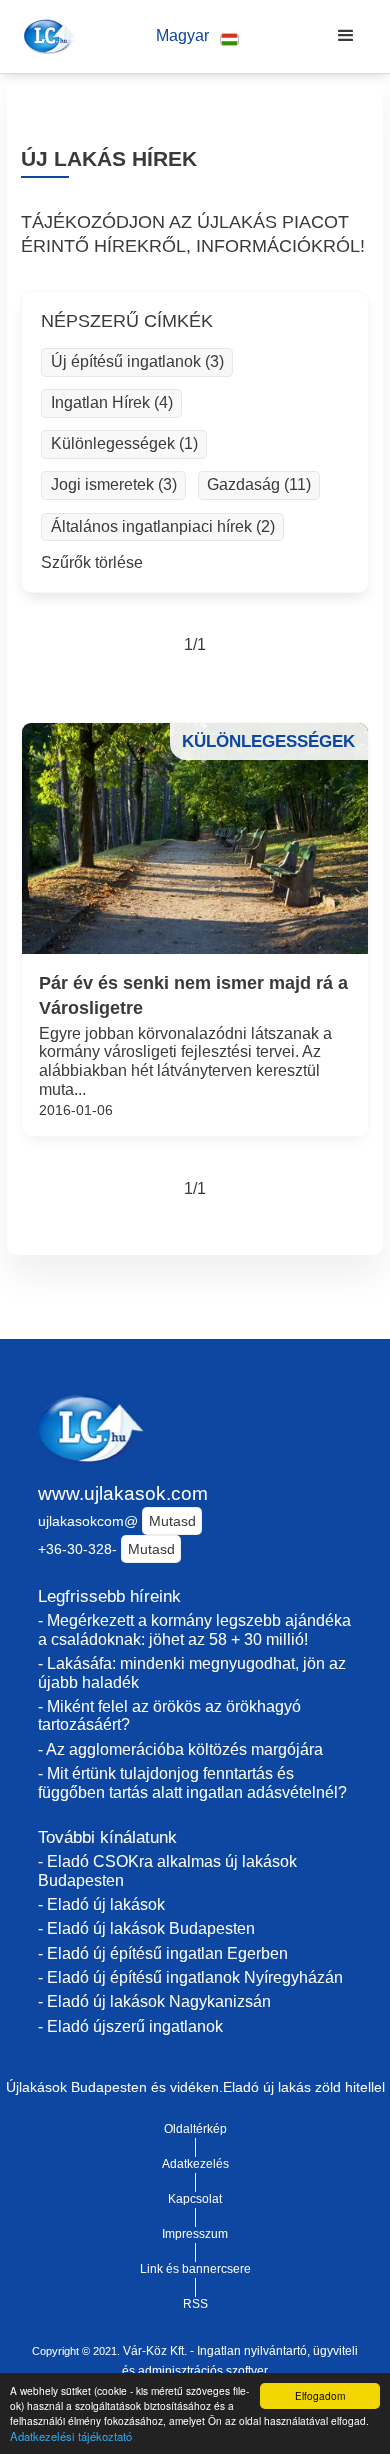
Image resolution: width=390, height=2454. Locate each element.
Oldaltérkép (195, 2129)
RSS (195, 2304)
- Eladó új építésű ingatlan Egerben (163, 1953)
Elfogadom (320, 2395)
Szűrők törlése (92, 562)
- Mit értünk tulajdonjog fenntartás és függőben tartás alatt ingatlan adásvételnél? (192, 1783)
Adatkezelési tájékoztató (71, 2436)
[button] (197, 36)
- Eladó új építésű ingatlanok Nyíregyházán (190, 1977)
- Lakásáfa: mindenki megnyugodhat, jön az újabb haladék (192, 1673)
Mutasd (172, 1521)
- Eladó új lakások (101, 1904)
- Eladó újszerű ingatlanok (130, 2026)
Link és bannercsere (195, 2269)
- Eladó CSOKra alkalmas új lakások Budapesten (167, 1871)
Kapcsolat (195, 2199)
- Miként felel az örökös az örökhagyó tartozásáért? (169, 1716)
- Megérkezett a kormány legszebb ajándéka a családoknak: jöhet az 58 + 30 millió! (194, 1630)
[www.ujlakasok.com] (46, 36)
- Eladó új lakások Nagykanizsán (154, 2001)
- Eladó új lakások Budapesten (146, 1928)
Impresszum (195, 2234)
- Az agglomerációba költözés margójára (180, 1749)
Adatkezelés (195, 2164)
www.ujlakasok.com (123, 1493)
